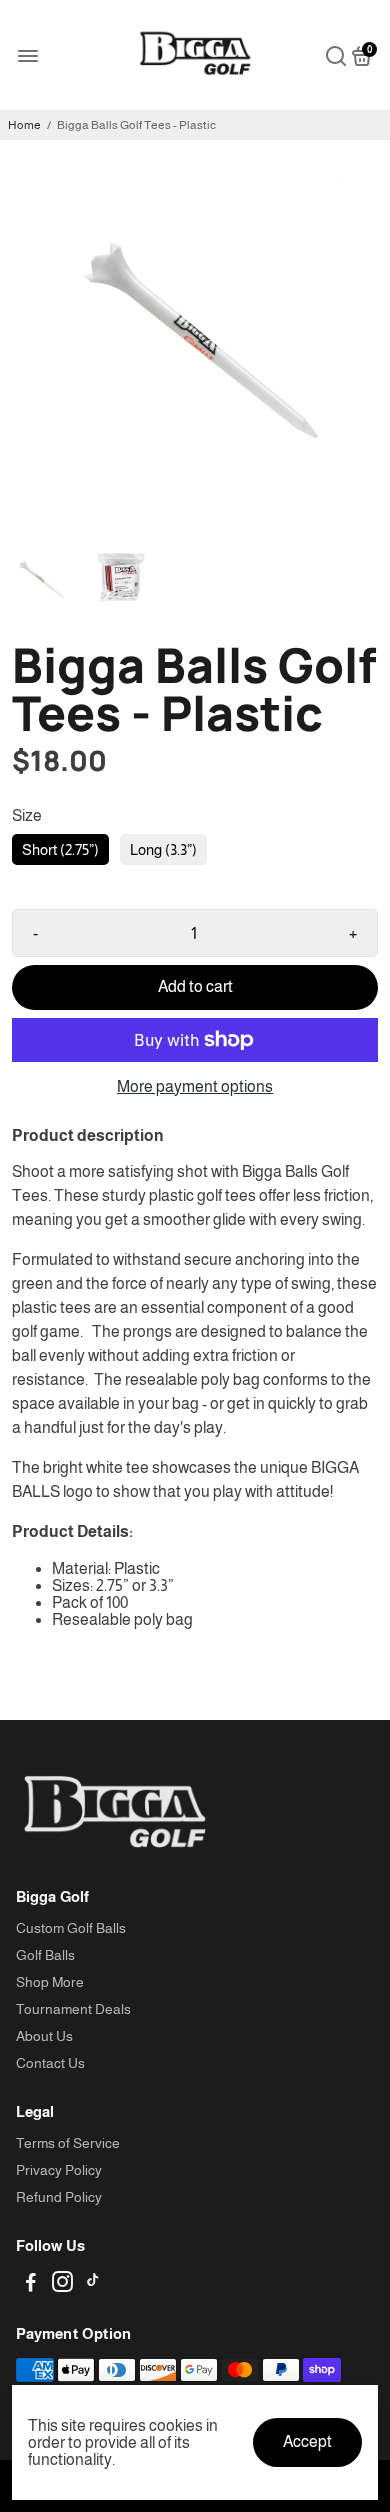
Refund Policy (59, 2197)
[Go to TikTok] (93, 2284)
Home (24, 125)
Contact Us (50, 2063)
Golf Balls (45, 1955)
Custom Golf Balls (71, 1928)
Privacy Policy (59, 2170)
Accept (307, 2441)
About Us (44, 2036)
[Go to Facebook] (31, 2284)
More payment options (195, 1086)
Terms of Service (68, 2143)
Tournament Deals (73, 2009)
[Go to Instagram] (62, 2284)
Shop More (50, 1982)
